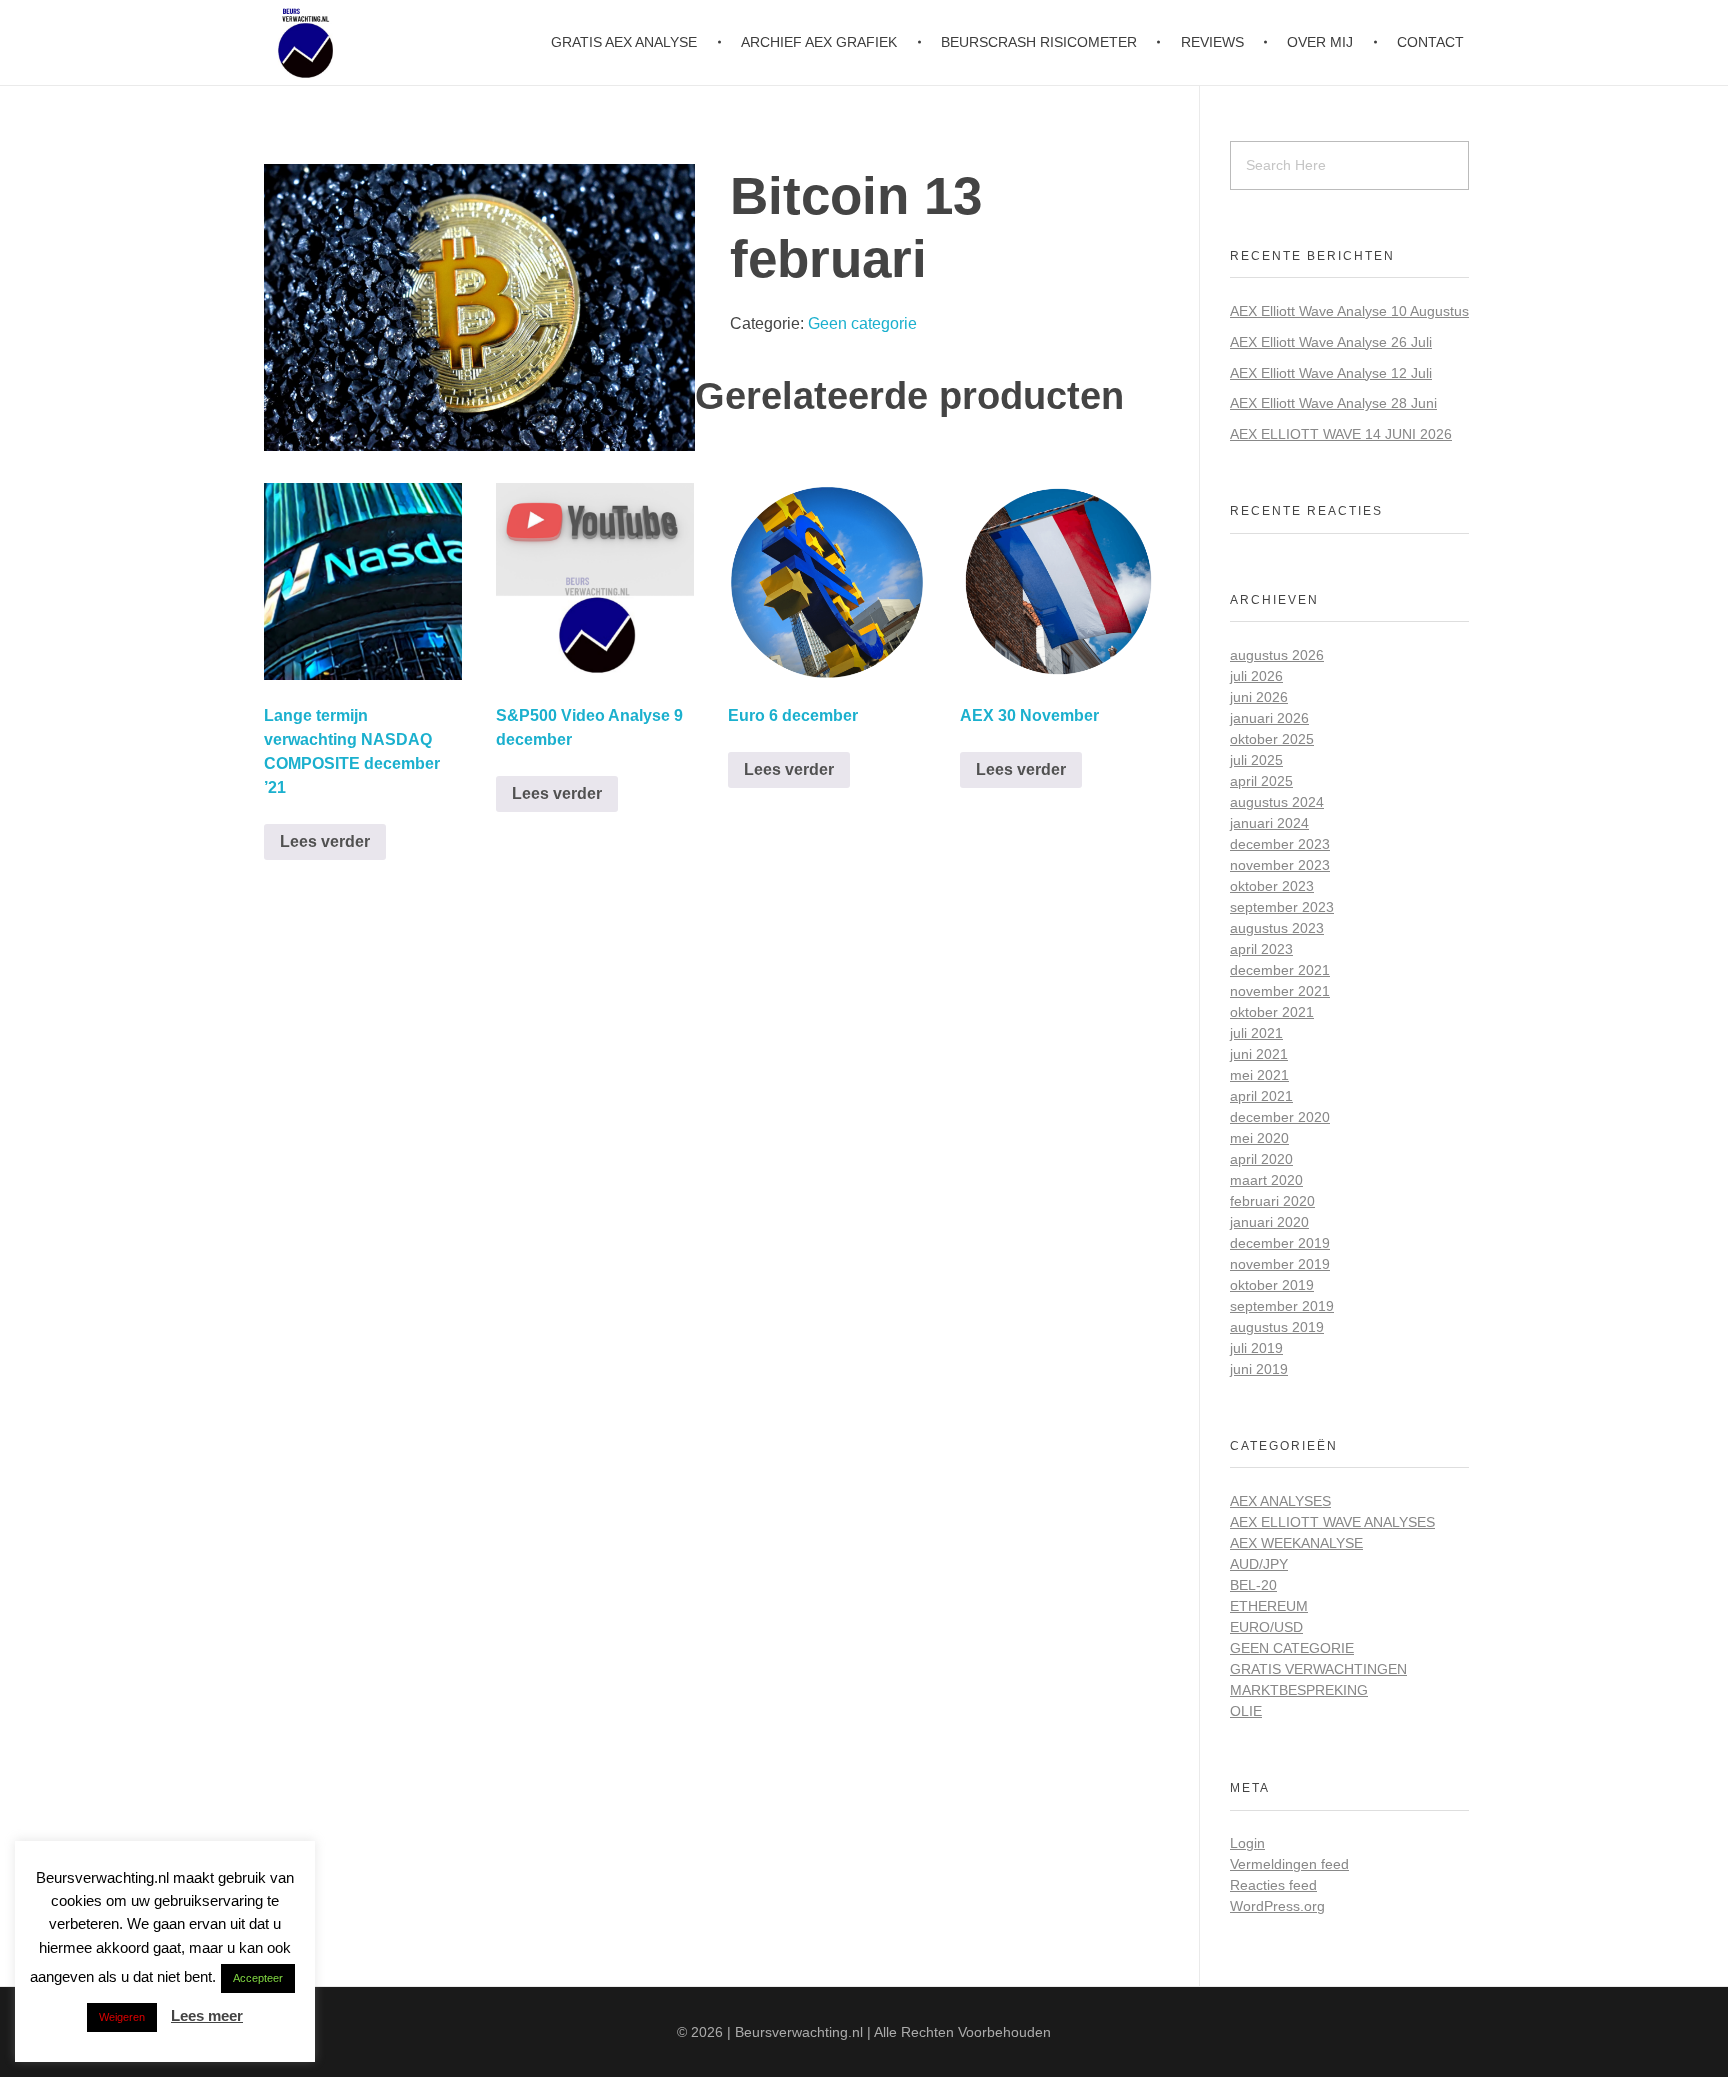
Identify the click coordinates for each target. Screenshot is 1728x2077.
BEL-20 (1253, 1585)
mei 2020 (1259, 1138)
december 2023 (1280, 844)
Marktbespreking (1299, 1690)
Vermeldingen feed (1289, 1864)
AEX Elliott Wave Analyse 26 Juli (1331, 342)
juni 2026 (1259, 697)
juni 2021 (1259, 1054)
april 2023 (1261, 949)
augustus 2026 (1277, 655)
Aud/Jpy (1259, 1564)
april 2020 (1261, 1159)
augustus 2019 (1277, 1327)
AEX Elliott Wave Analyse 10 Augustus (1349, 311)
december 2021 (1280, 970)
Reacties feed (1273, 1885)
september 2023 (1282, 907)
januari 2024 (1269, 823)
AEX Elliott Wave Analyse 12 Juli (1331, 373)
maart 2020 (1266, 1180)
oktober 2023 (1272, 886)
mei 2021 (1259, 1075)
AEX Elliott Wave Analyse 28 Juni (1333, 403)
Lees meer (207, 2015)
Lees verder (325, 841)
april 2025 (1261, 781)
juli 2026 (1256, 676)
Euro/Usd (1266, 1627)
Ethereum (1269, 1606)
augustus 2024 (1277, 802)
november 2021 (1280, 991)
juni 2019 (1259, 1369)
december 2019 (1280, 1243)
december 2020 (1280, 1117)
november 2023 (1280, 865)
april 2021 (1261, 1096)
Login (1247, 1843)
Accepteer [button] (258, 1978)
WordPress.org (1277, 1906)
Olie (1246, 1711)
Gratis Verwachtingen (1318, 1669)
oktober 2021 (1272, 1012)
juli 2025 (1256, 760)
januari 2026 (1269, 718)
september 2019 (1282, 1306)
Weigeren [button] (122, 2017)
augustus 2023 (1277, 928)
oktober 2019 (1272, 1285)
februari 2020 (1272, 1201)
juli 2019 (1256, 1348)
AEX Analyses (1280, 1501)
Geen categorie (862, 323)
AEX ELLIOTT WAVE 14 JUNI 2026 (1341, 434)
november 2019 (1280, 1264)
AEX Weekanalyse (1296, 1543)
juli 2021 (1256, 1033)
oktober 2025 (1272, 739)
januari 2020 (1269, 1222)
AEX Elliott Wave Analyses (1332, 1522)
